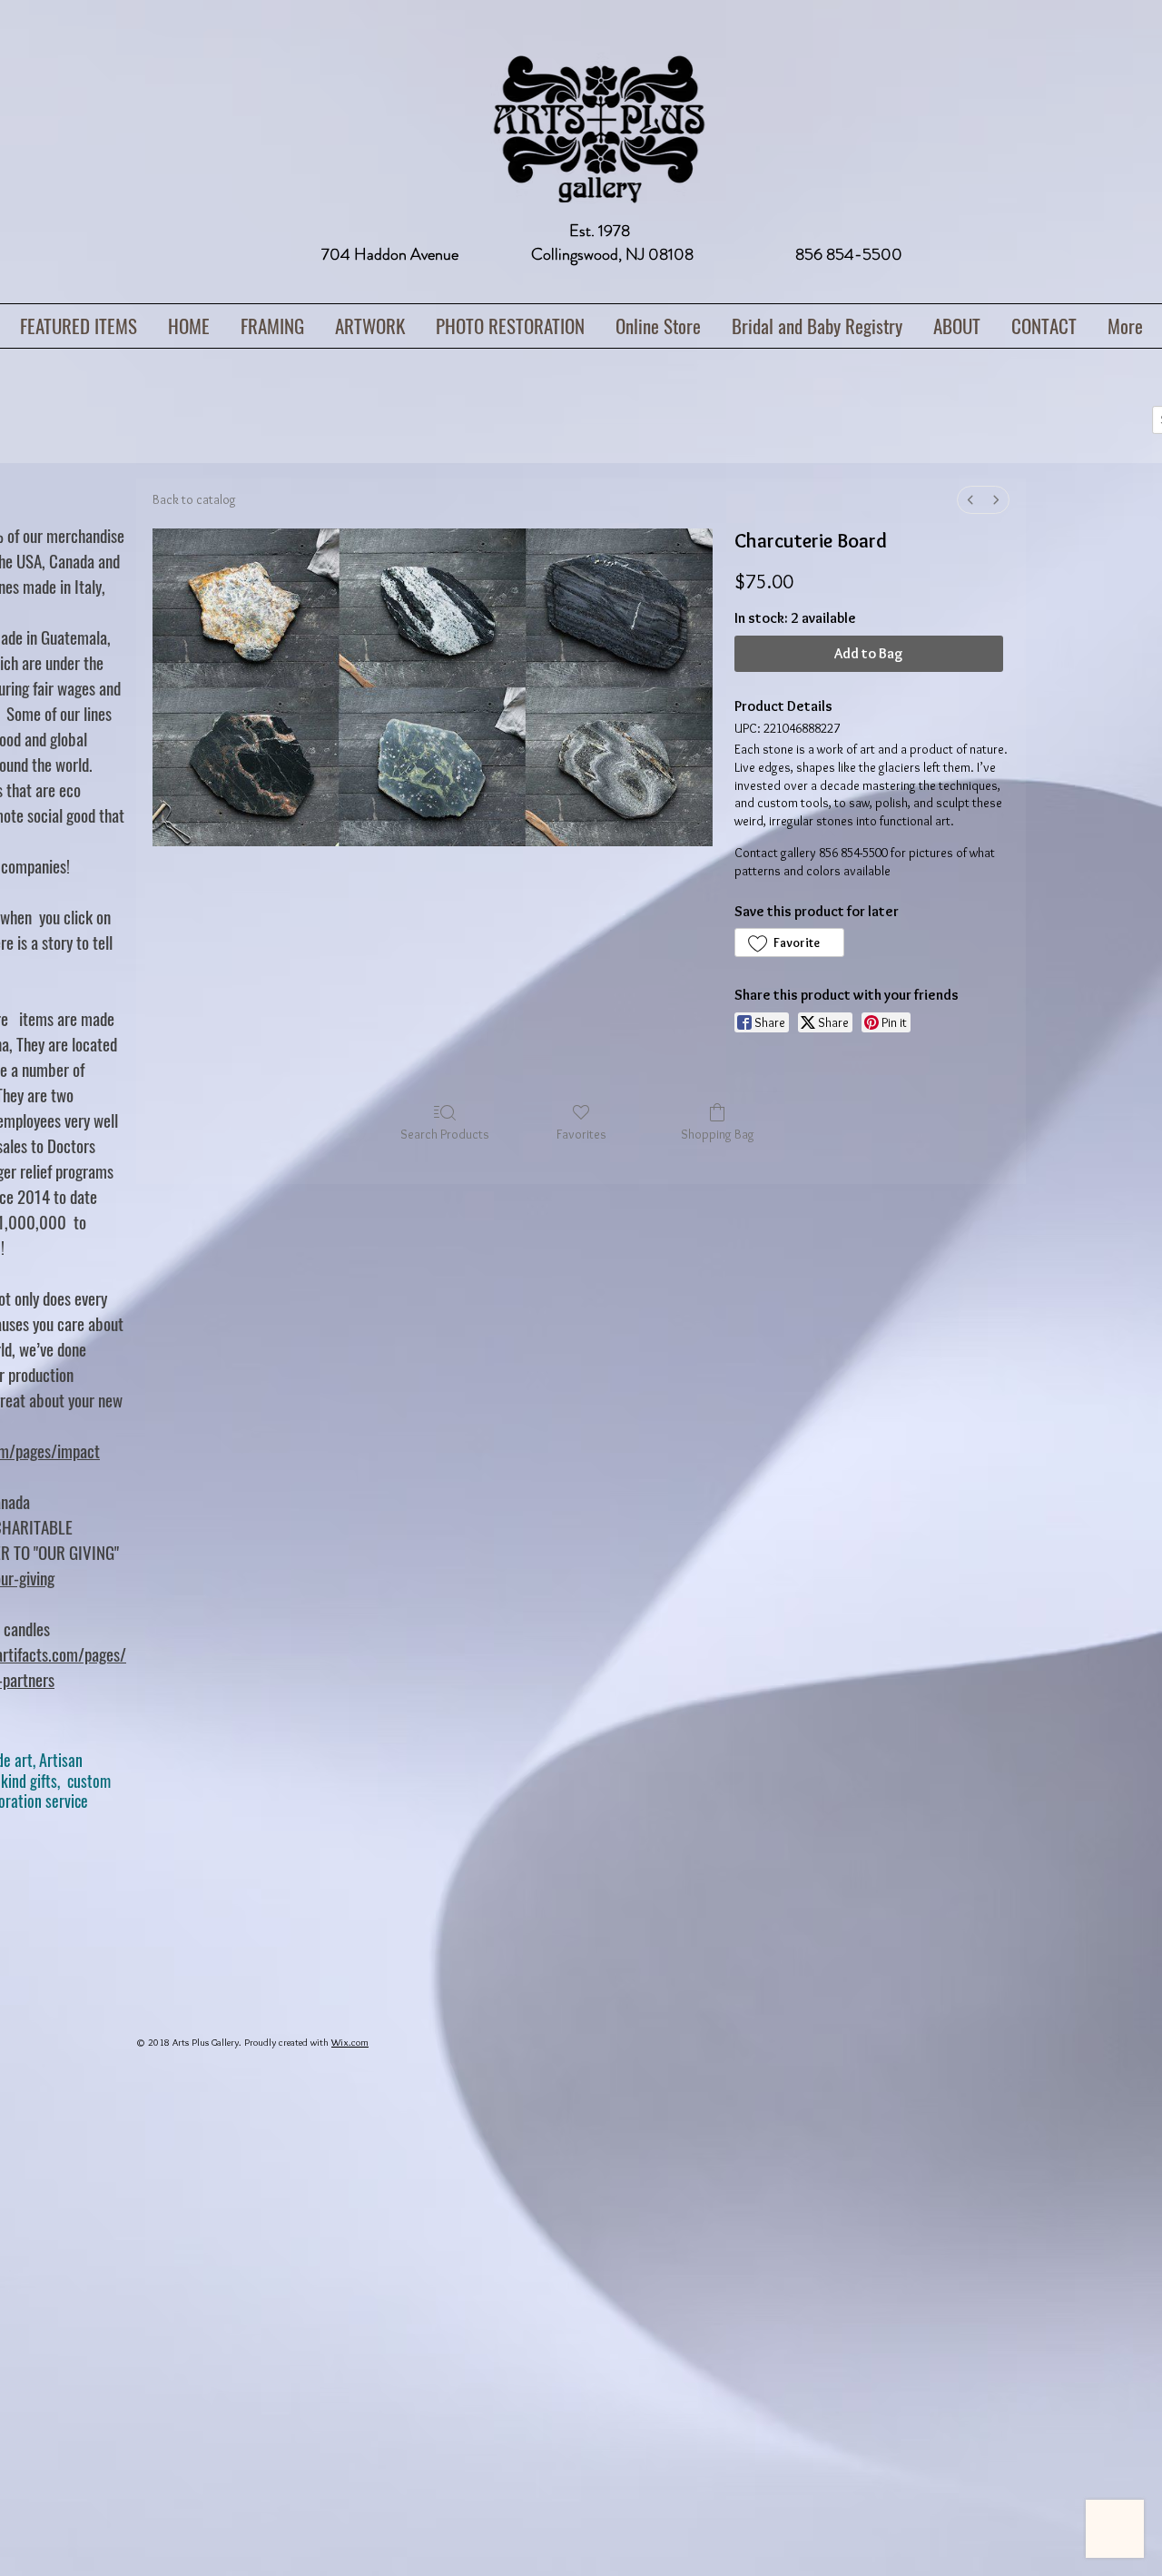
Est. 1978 (600, 231)
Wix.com (350, 2042)
